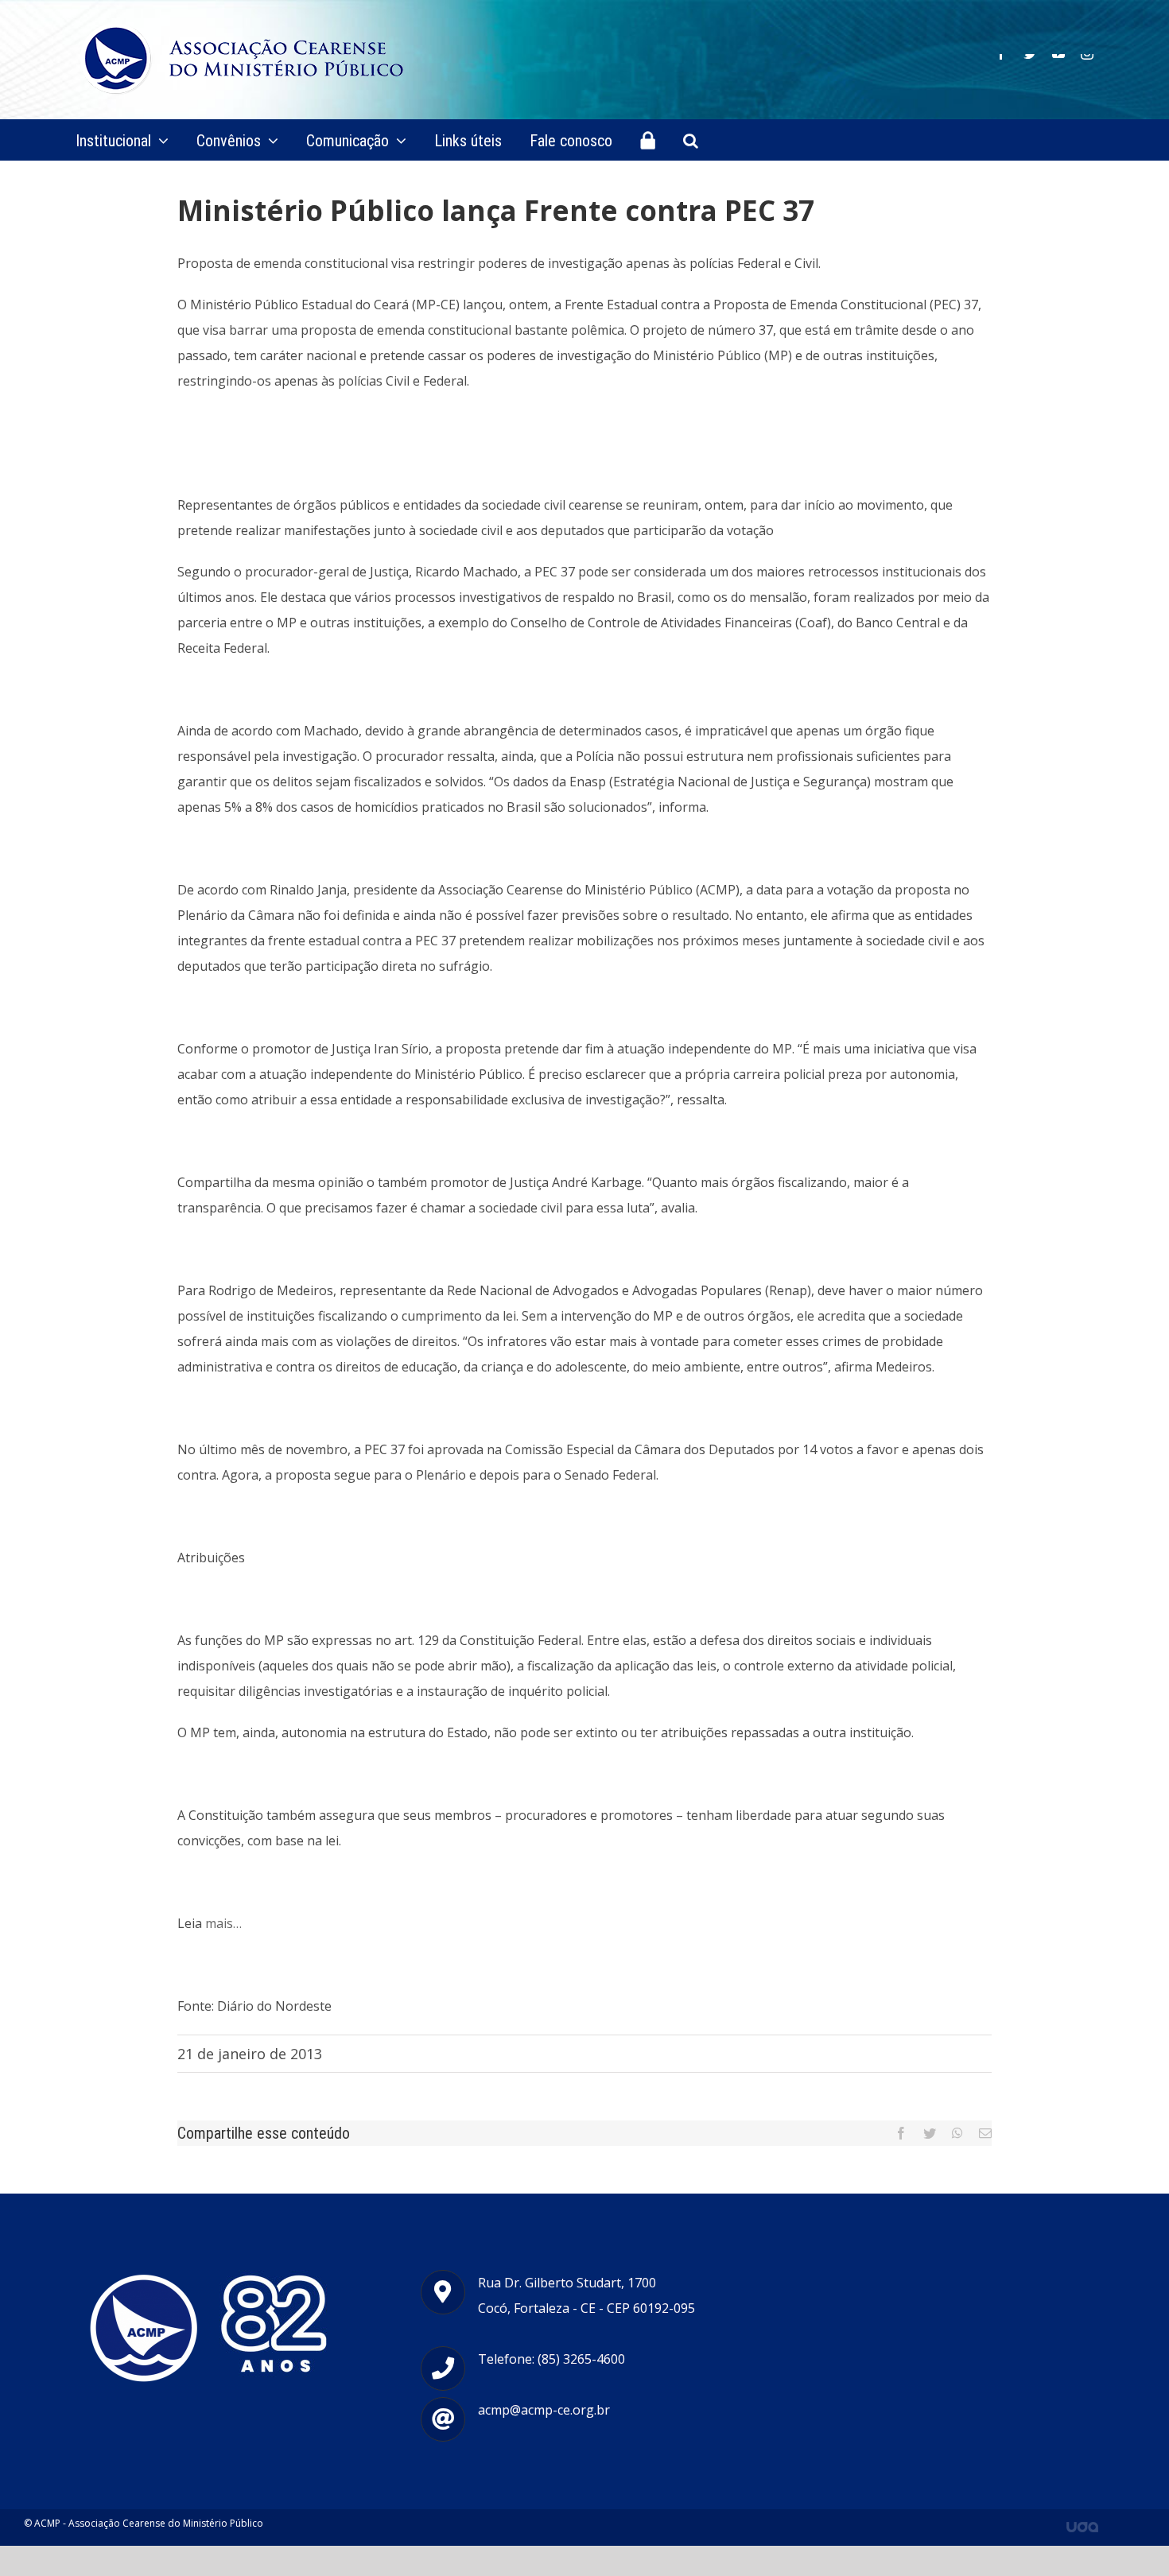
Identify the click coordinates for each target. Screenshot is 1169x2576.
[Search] (691, 140)
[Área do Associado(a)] (648, 140)
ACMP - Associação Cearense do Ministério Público (149, 2523)
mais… (223, 1923)
